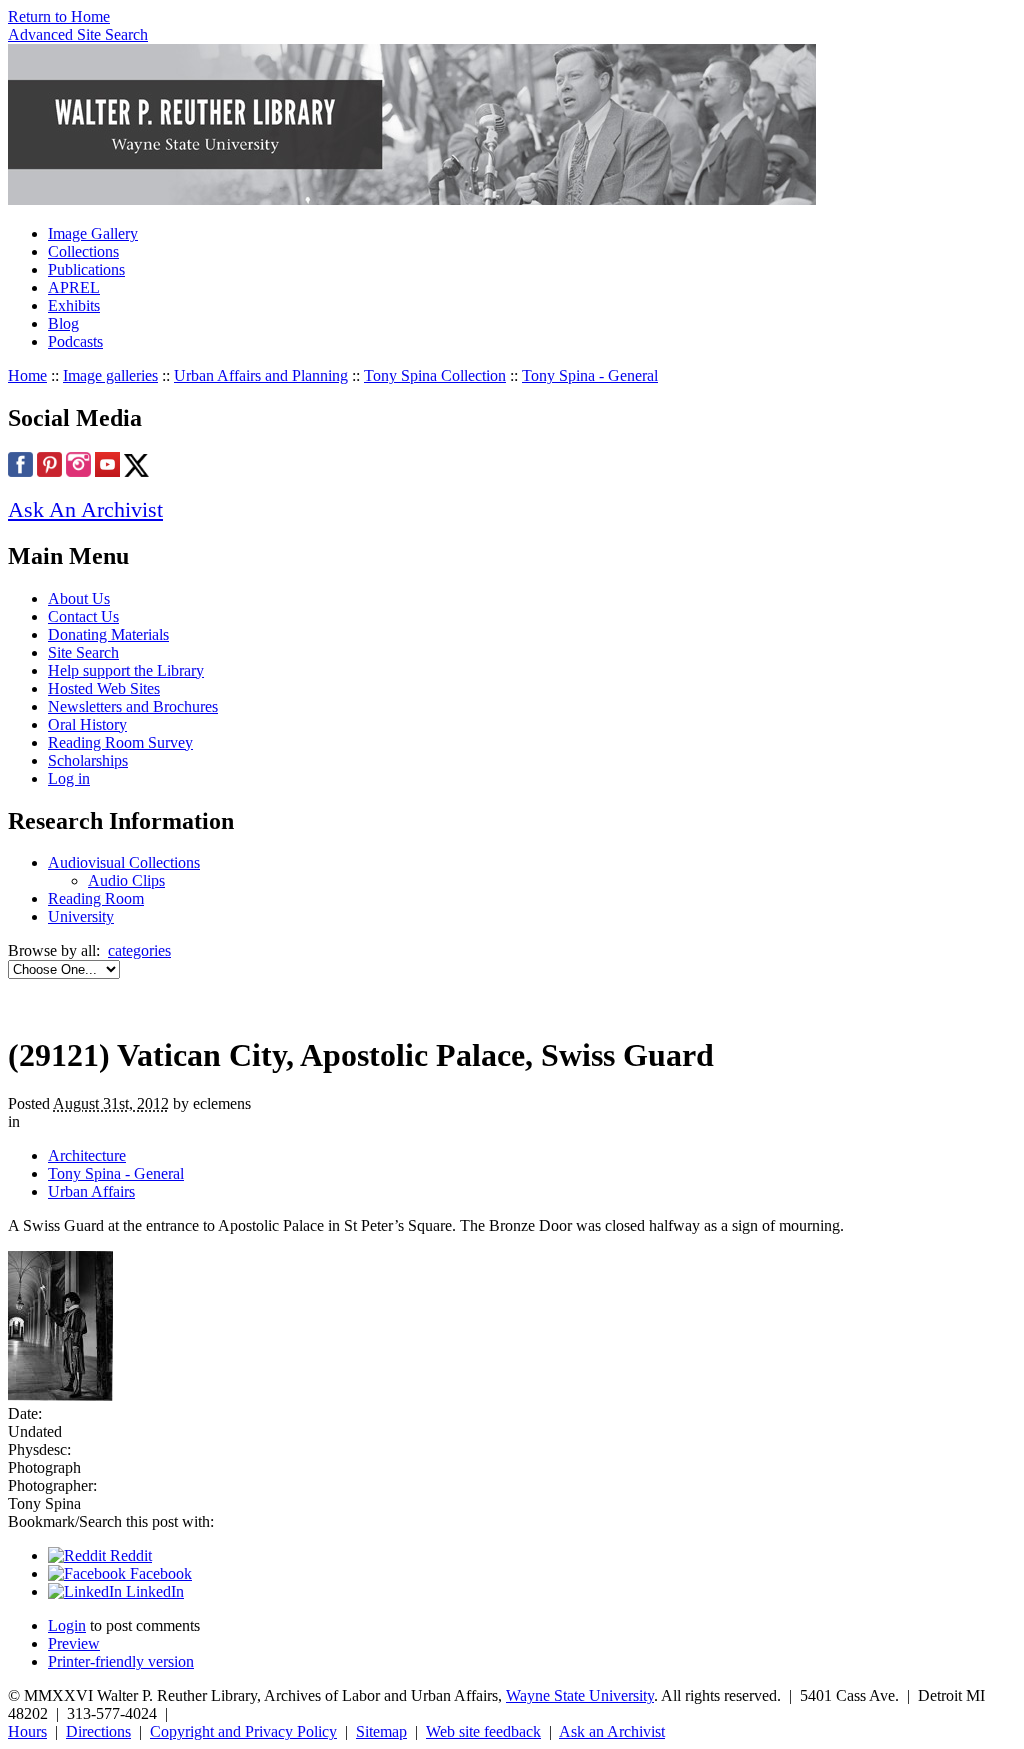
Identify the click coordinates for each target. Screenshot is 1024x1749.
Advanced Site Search (78, 34)
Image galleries (110, 375)
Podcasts (75, 341)
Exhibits (74, 305)
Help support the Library (126, 670)
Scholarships (88, 760)
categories (139, 950)
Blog (63, 323)
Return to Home (59, 16)
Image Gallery (93, 233)
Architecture (87, 1155)
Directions (98, 1731)
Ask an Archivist (612, 1731)
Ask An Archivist (85, 509)
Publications (86, 269)
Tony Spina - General (590, 375)
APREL (74, 287)
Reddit (129, 1555)
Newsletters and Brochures (133, 706)
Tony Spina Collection (435, 375)
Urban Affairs (91, 1191)
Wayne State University (580, 1695)
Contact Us (83, 616)
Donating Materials (108, 634)
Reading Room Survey (120, 742)
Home (27, 375)
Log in (69, 778)
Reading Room (96, 898)
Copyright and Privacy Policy (243, 1731)
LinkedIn (153, 1591)
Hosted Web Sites (104, 688)
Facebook (159, 1573)
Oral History (87, 724)
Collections (83, 251)
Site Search (83, 652)
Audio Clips (126, 880)
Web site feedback (483, 1731)
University (81, 916)
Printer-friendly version (121, 1661)
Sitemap (381, 1731)
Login (67, 1625)
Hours (27, 1731)
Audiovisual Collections (124, 862)
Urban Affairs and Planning (261, 375)
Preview (74, 1643)
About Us (79, 598)
